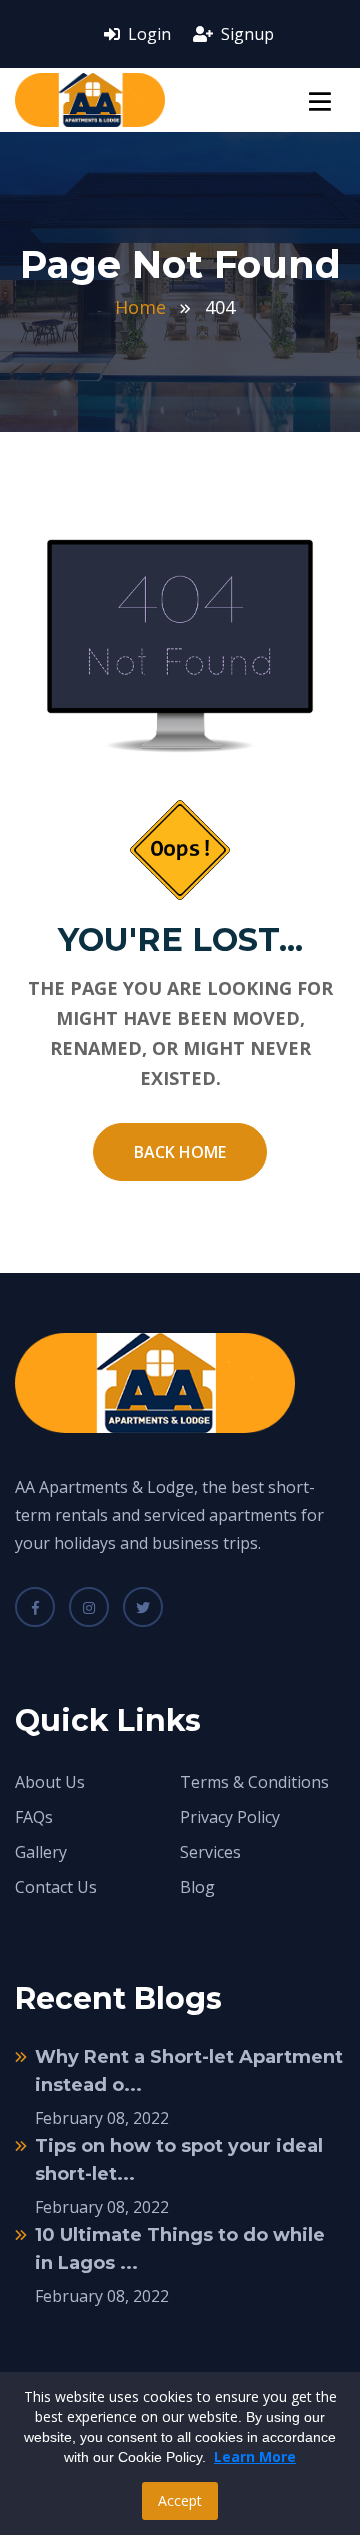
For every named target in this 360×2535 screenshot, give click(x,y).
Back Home (180, 1152)
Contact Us (56, 1887)
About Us (50, 1782)
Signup (245, 34)
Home (140, 307)
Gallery (41, 1852)
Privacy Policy (230, 1817)
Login (147, 34)
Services (210, 1852)
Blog (197, 1887)
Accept (180, 2500)
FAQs (34, 1817)
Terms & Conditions (254, 1782)
